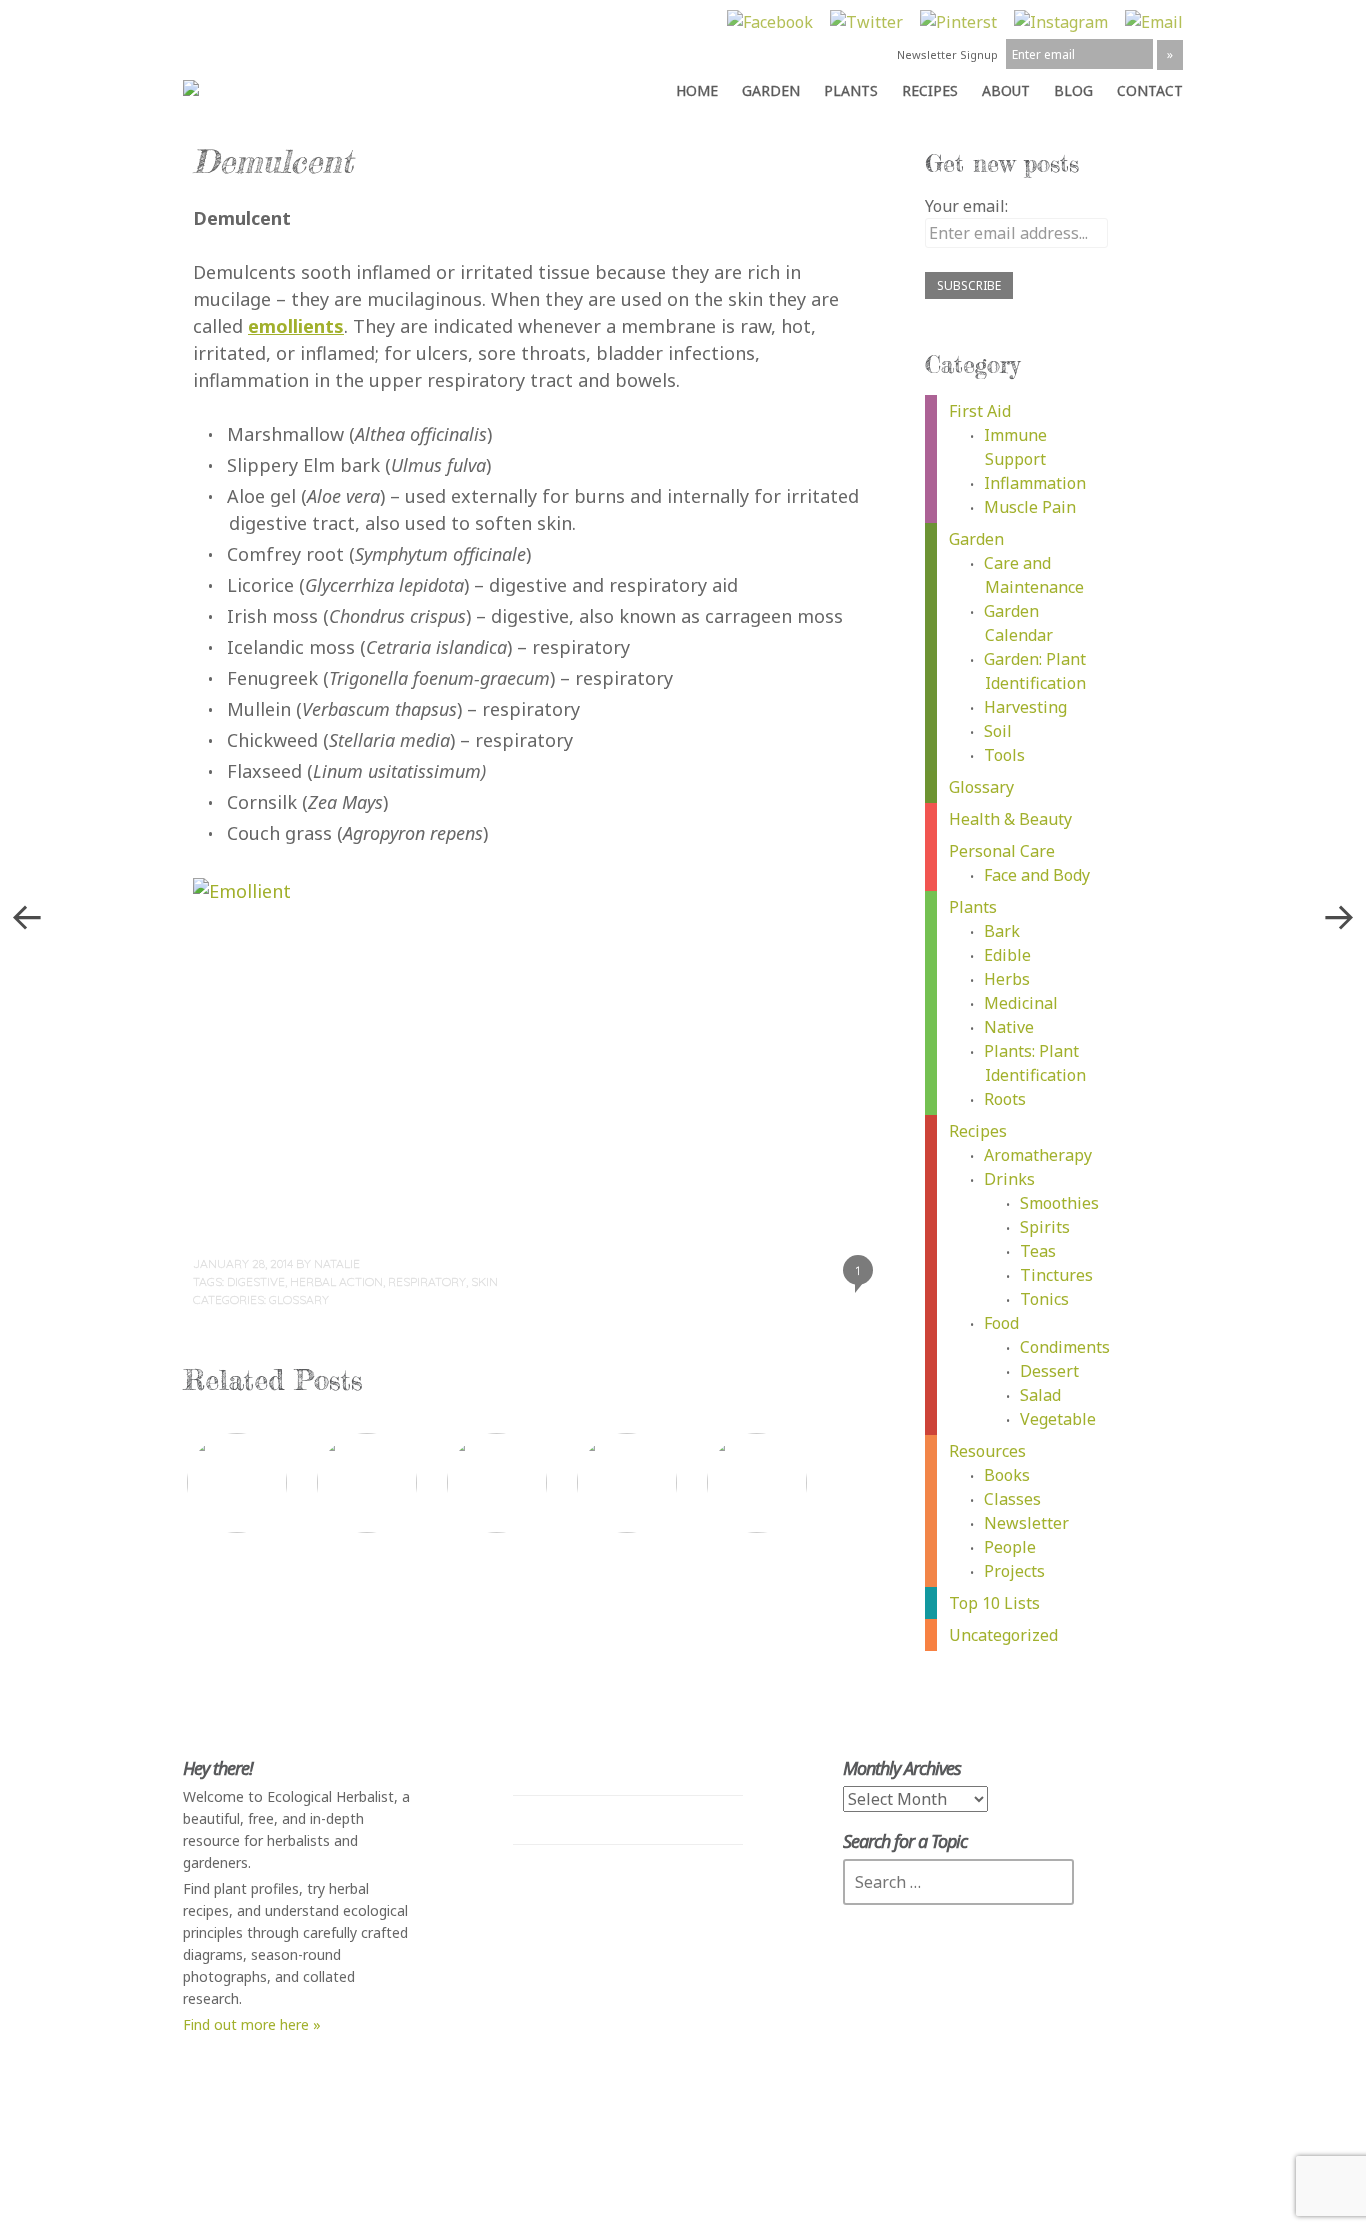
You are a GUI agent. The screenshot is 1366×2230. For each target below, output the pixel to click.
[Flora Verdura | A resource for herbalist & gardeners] (207, 85)
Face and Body (1037, 875)
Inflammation (1035, 483)
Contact (1150, 90)
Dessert (1049, 1371)
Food (1001, 1323)
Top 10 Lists (994, 1603)
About (1006, 90)
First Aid (980, 411)
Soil (998, 731)
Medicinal (1021, 1003)
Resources (987, 1451)
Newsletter (1026, 1523)
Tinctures (1056, 1275)
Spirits (1045, 1227)
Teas (1038, 1251)
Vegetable (1058, 1419)
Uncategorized (1003, 1635)
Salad (1040, 1395)
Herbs (1007, 979)
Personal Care (1002, 851)
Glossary (299, 1299)
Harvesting (1025, 707)
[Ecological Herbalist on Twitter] (866, 22)
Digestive (256, 1281)
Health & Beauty (1010, 819)
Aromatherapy (1038, 1155)
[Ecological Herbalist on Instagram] (1061, 22)
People (1010, 1547)
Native (1009, 1027)
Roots (1005, 1099)
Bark (1002, 931)
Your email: (966, 206)
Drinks (1009, 1179)
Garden (771, 90)
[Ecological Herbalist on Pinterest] (958, 22)
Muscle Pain (1030, 507)
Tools (1004, 755)
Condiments (1065, 1347)
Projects (1014, 1571)
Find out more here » (252, 2024)
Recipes (930, 90)
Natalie (337, 1263)
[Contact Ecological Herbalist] (1154, 22)
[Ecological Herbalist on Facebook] (770, 22)
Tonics (1044, 1299)
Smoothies (1059, 1203)
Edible (1007, 955)
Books (1007, 1475)
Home (697, 90)
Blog (1073, 90)
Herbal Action (336, 1281)
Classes (1012, 1499)
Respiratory (427, 1281)
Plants (851, 90)
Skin (484, 1281)
